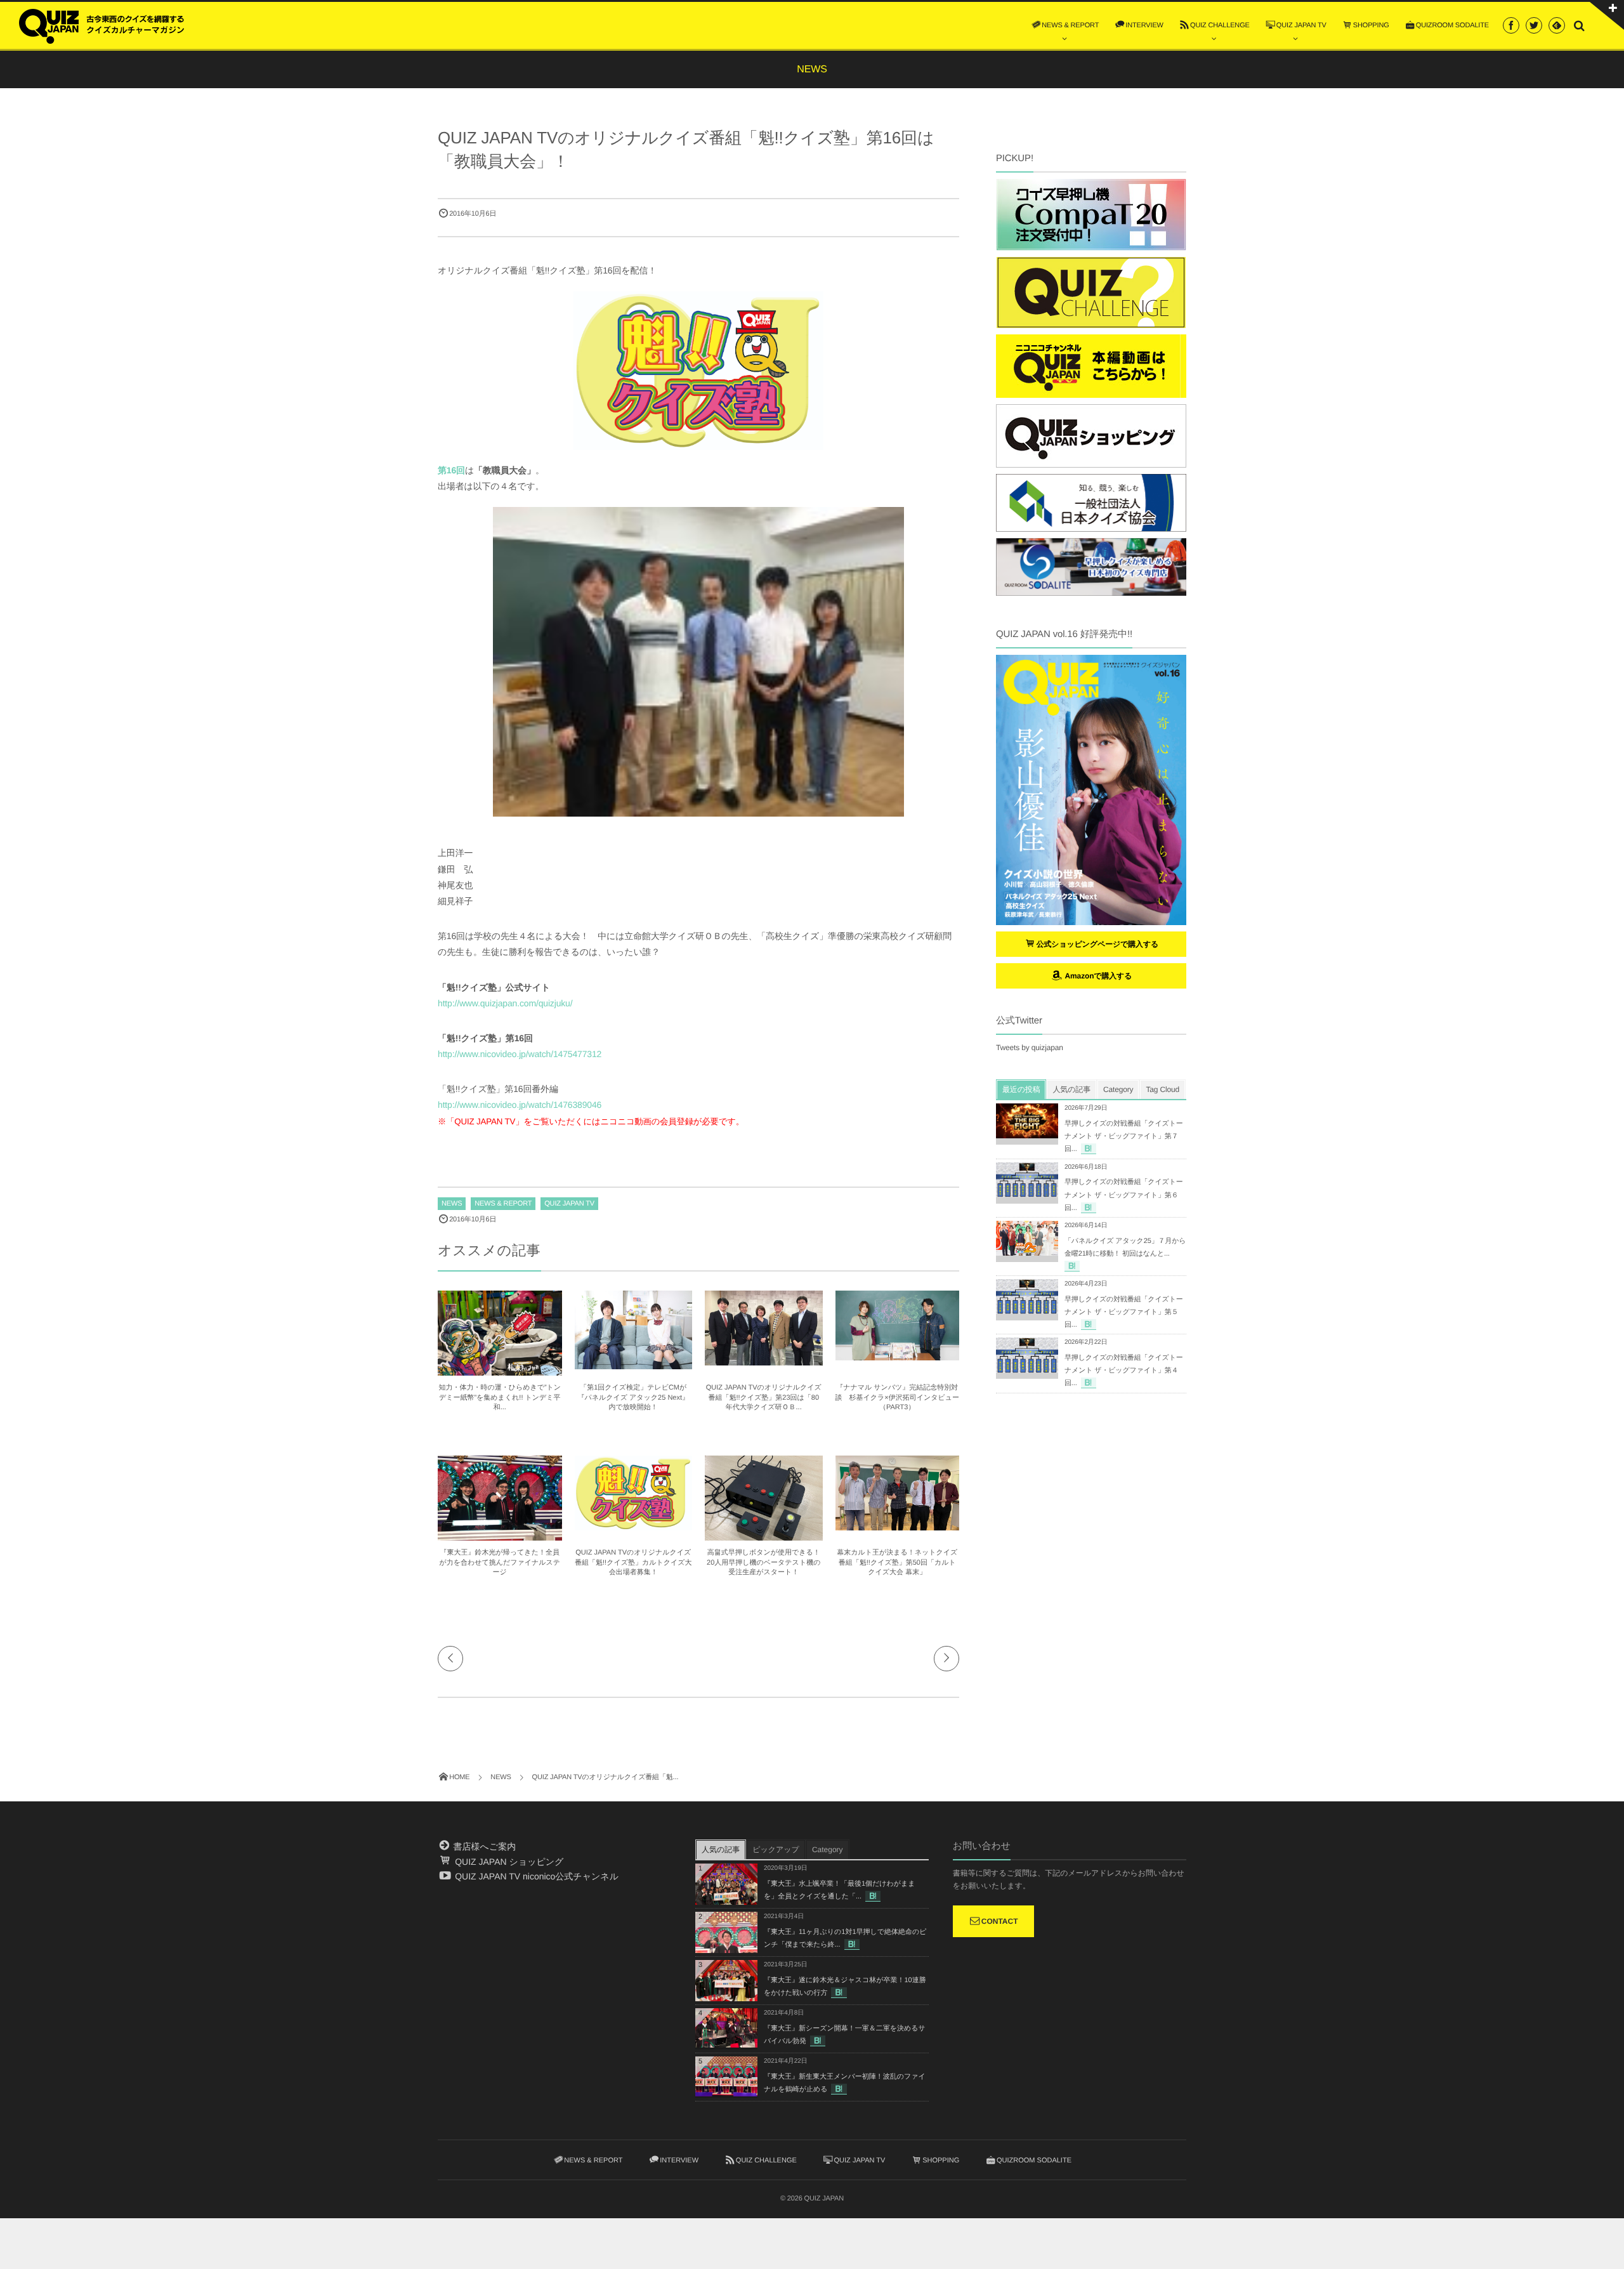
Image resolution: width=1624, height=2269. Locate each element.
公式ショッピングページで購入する (1098, 944)
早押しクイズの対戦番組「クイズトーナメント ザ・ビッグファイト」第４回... (1124, 1371)
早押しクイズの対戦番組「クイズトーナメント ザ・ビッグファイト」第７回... (1124, 1136)
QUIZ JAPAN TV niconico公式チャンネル (535, 1876)
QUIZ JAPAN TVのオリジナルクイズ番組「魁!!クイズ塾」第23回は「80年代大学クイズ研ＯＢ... (764, 1398)
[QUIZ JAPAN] (101, 25)
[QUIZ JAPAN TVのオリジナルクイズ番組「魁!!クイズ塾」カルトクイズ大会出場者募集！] (634, 1525)
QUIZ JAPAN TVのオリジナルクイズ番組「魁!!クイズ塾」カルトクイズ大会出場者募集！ (633, 1562)
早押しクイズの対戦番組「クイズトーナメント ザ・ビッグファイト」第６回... (1124, 1195)
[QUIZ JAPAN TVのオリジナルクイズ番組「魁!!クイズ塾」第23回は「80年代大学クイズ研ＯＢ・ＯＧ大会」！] (764, 1360)
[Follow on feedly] (1557, 25)
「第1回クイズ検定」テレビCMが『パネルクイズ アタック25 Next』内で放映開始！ (633, 1398)
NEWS (452, 1204)
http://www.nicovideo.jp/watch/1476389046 (520, 1105)
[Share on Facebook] (1511, 25)
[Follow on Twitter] (1534, 25)
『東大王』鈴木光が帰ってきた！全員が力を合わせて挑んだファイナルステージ (500, 1562)
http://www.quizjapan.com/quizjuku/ (505, 1003)
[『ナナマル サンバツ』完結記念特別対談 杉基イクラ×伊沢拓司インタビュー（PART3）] (898, 1355)
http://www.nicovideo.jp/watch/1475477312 (520, 1054)
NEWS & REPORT (503, 1204)
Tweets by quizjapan (1030, 1048)
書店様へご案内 (483, 1846)
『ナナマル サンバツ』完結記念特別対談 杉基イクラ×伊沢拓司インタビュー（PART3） (898, 1398)
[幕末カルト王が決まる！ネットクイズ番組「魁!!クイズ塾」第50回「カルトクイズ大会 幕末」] (898, 1525)
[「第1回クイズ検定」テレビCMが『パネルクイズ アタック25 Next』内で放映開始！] (634, 1364)
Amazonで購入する (1097, 976)
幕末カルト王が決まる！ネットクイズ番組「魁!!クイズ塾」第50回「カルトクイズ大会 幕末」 (897, 1562)
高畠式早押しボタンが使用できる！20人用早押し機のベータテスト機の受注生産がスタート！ (763, 1562)
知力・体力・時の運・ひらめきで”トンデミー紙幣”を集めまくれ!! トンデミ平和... (500, 1398)
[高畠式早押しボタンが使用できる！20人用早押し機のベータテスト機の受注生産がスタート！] (764, 1539)
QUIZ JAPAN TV (569, 1204)
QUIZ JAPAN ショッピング (508, 1862)
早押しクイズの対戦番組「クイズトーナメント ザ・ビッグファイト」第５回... (1124, 1312)
